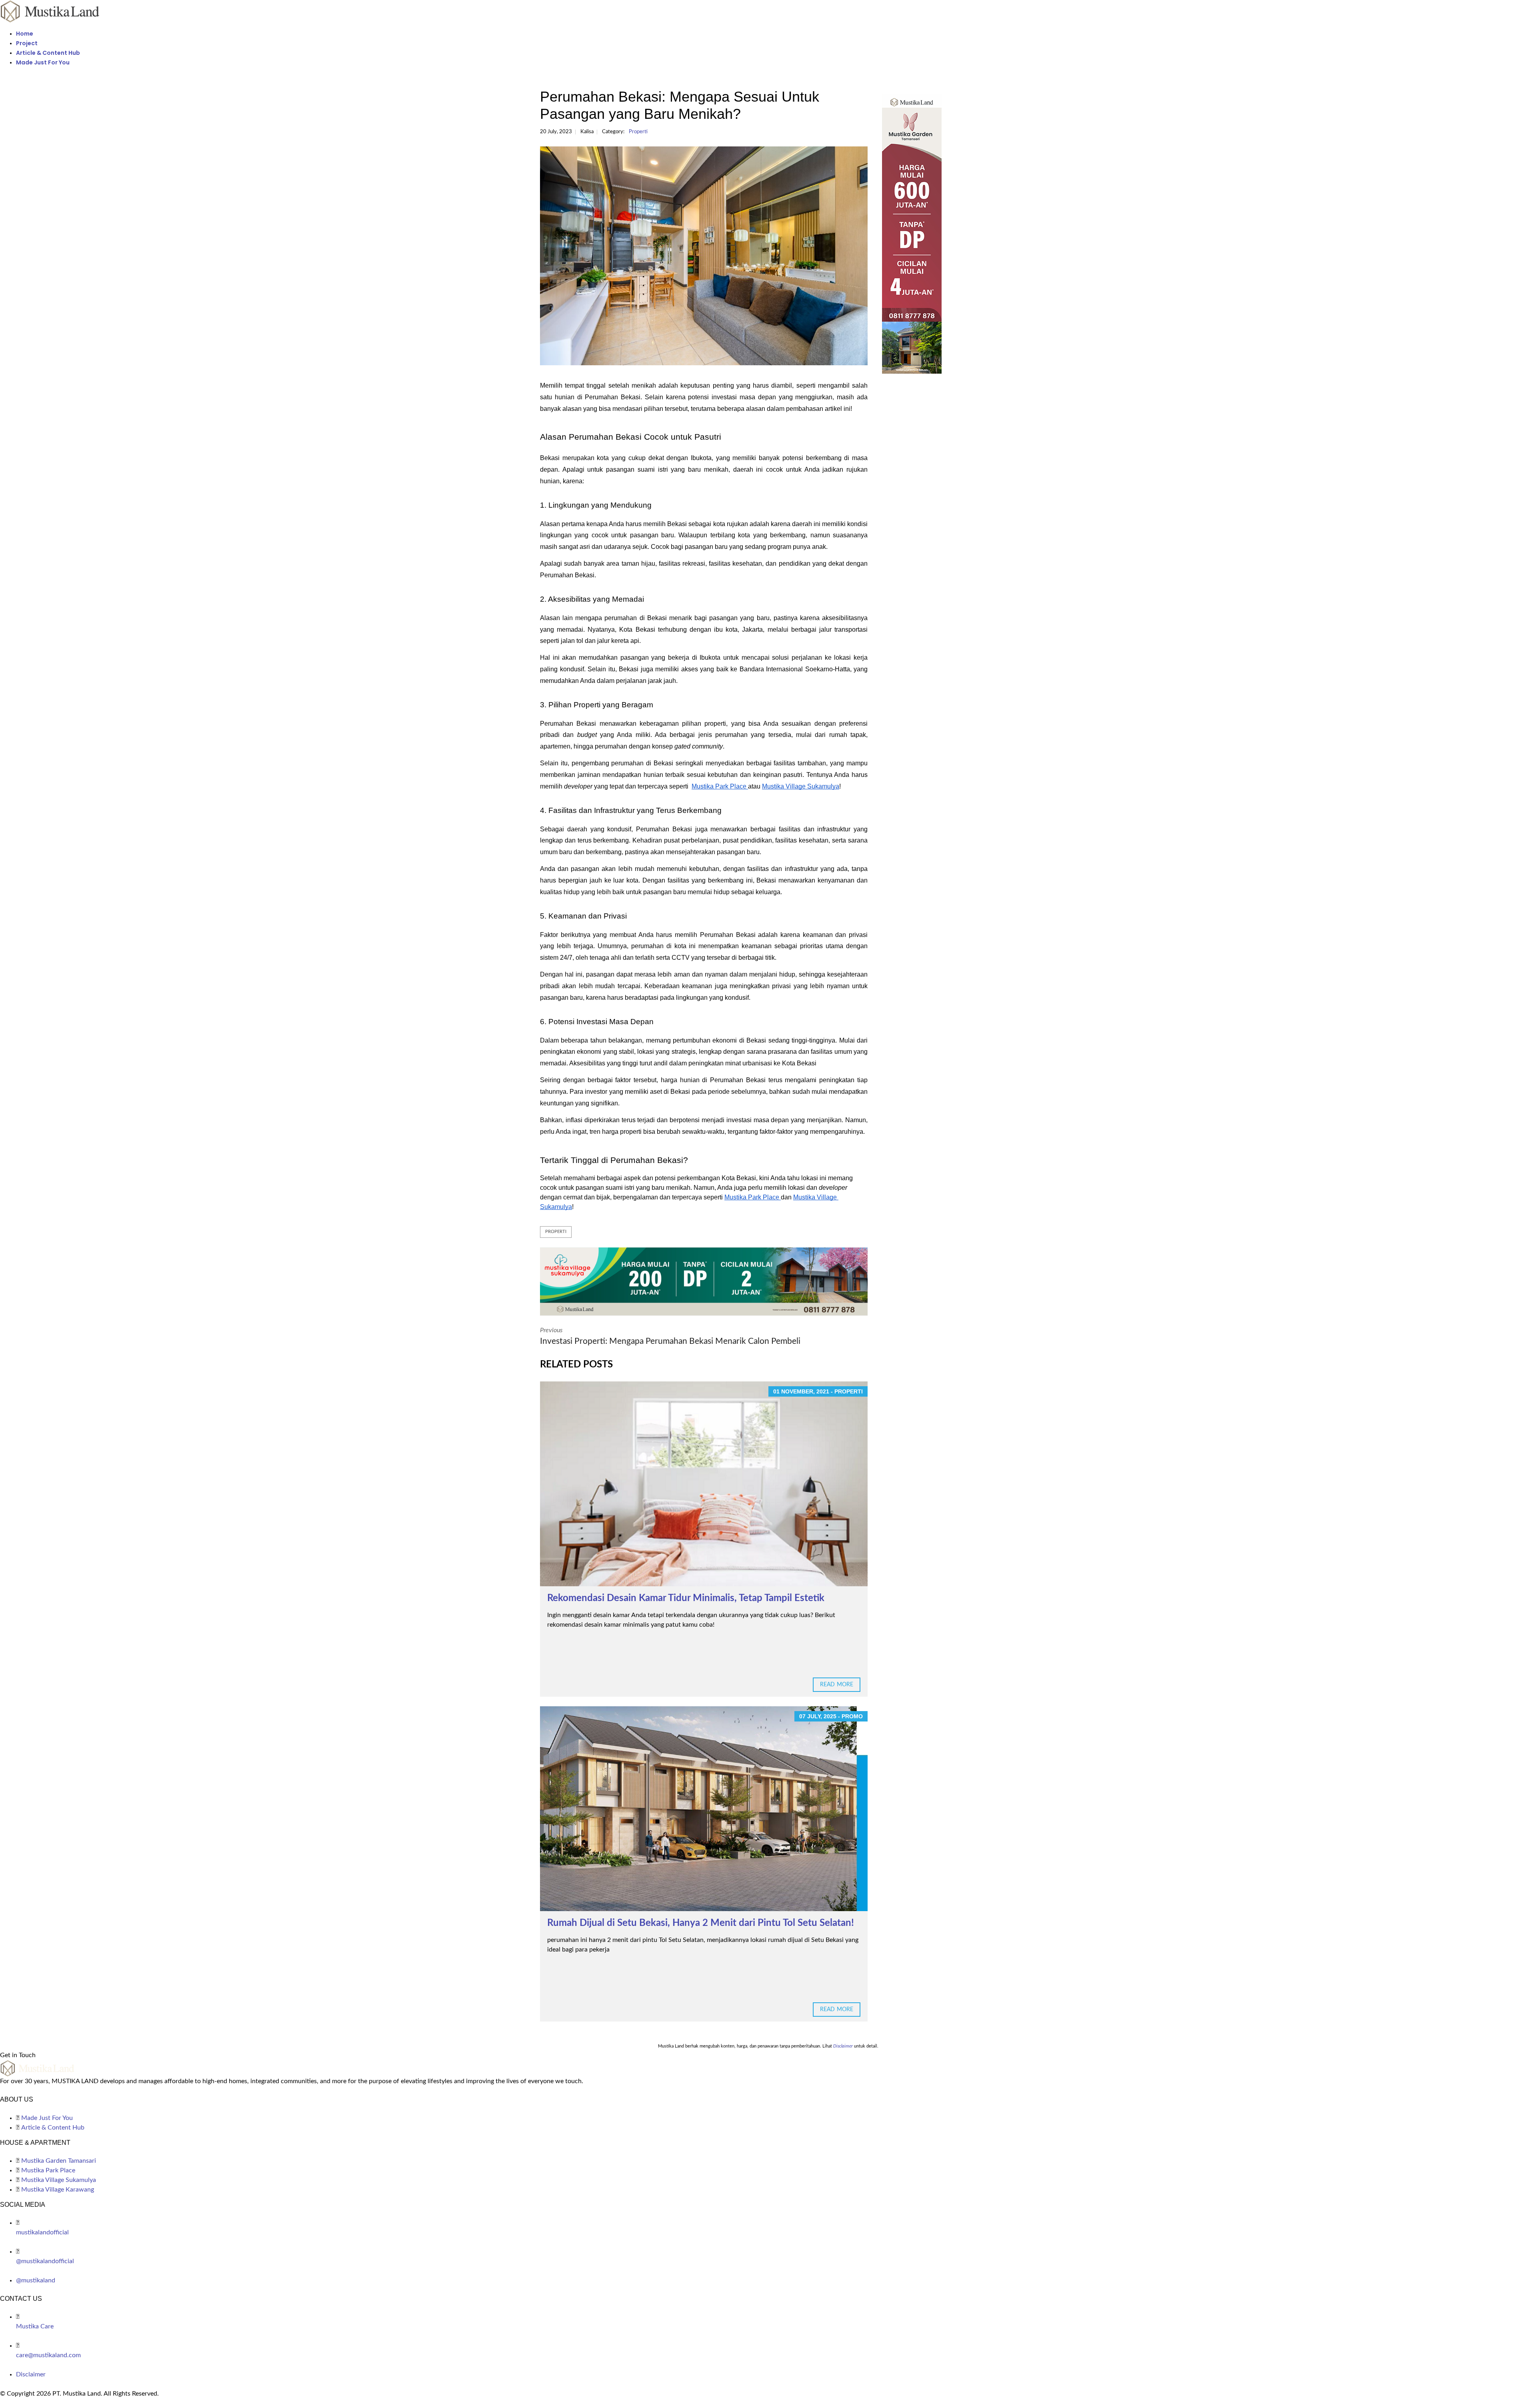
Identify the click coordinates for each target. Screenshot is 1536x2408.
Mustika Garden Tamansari (59, 2161)
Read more (837, 1685)
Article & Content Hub (48, 53)
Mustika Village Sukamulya (59, 2180)
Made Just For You (43, 62)
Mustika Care (35, 2326)
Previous (670, 1336)
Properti (638, 132)
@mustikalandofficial (45, 2261)
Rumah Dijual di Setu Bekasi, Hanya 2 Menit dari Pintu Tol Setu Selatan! (701, 1923)
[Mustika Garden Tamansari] (939, 234)
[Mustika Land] (50, 11)
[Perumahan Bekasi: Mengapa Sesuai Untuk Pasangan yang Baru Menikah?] (704, 256)
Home (25, 34)
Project (27, 43)
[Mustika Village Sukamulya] (704, 1281)
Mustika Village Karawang (58, 2190)
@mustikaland (36, 2280)
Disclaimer (31, 2374)
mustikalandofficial (42, 2232)
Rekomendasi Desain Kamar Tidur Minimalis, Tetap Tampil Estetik (686, 1598)
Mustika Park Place (48, 2170)
